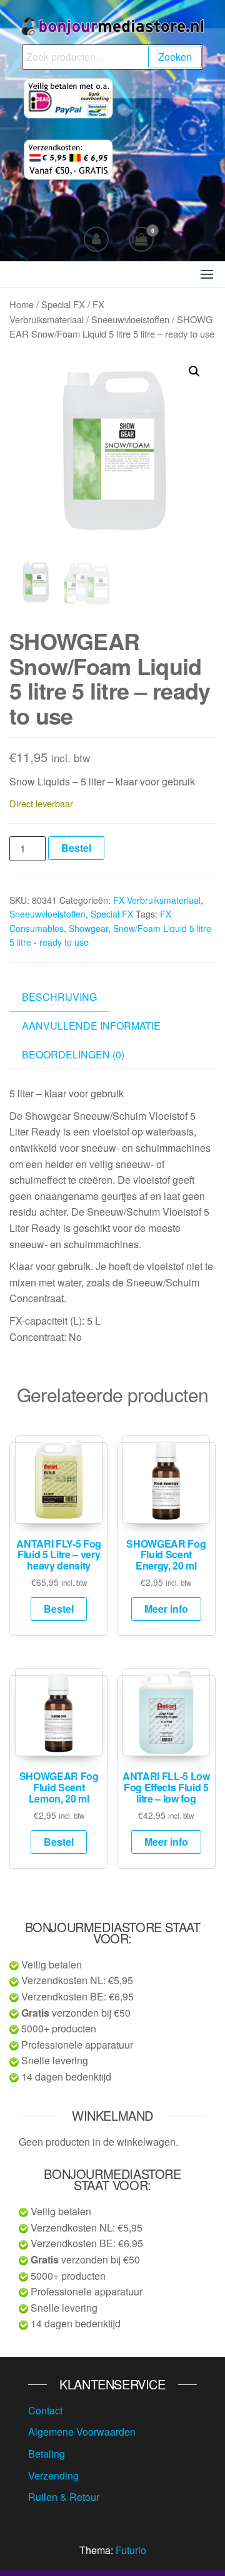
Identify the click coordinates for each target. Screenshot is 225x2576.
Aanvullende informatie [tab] (91, 1026)
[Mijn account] (96, 239)
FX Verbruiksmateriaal (157, 900)
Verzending (53, 2475)
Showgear (88, 928)
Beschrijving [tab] (59, 997)
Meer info (166, 1609)
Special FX (63, 304)
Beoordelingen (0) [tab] (73, 1054)
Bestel (76, 848)
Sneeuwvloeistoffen (130, 319)
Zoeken (175, 57)
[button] (207, 274)
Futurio (131, 2550)
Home (22, 304)
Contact (45, 2410)
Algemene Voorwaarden (82, 2432)
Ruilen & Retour (64, 2497)
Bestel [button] (59, 1609)
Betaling (47, 2454)
